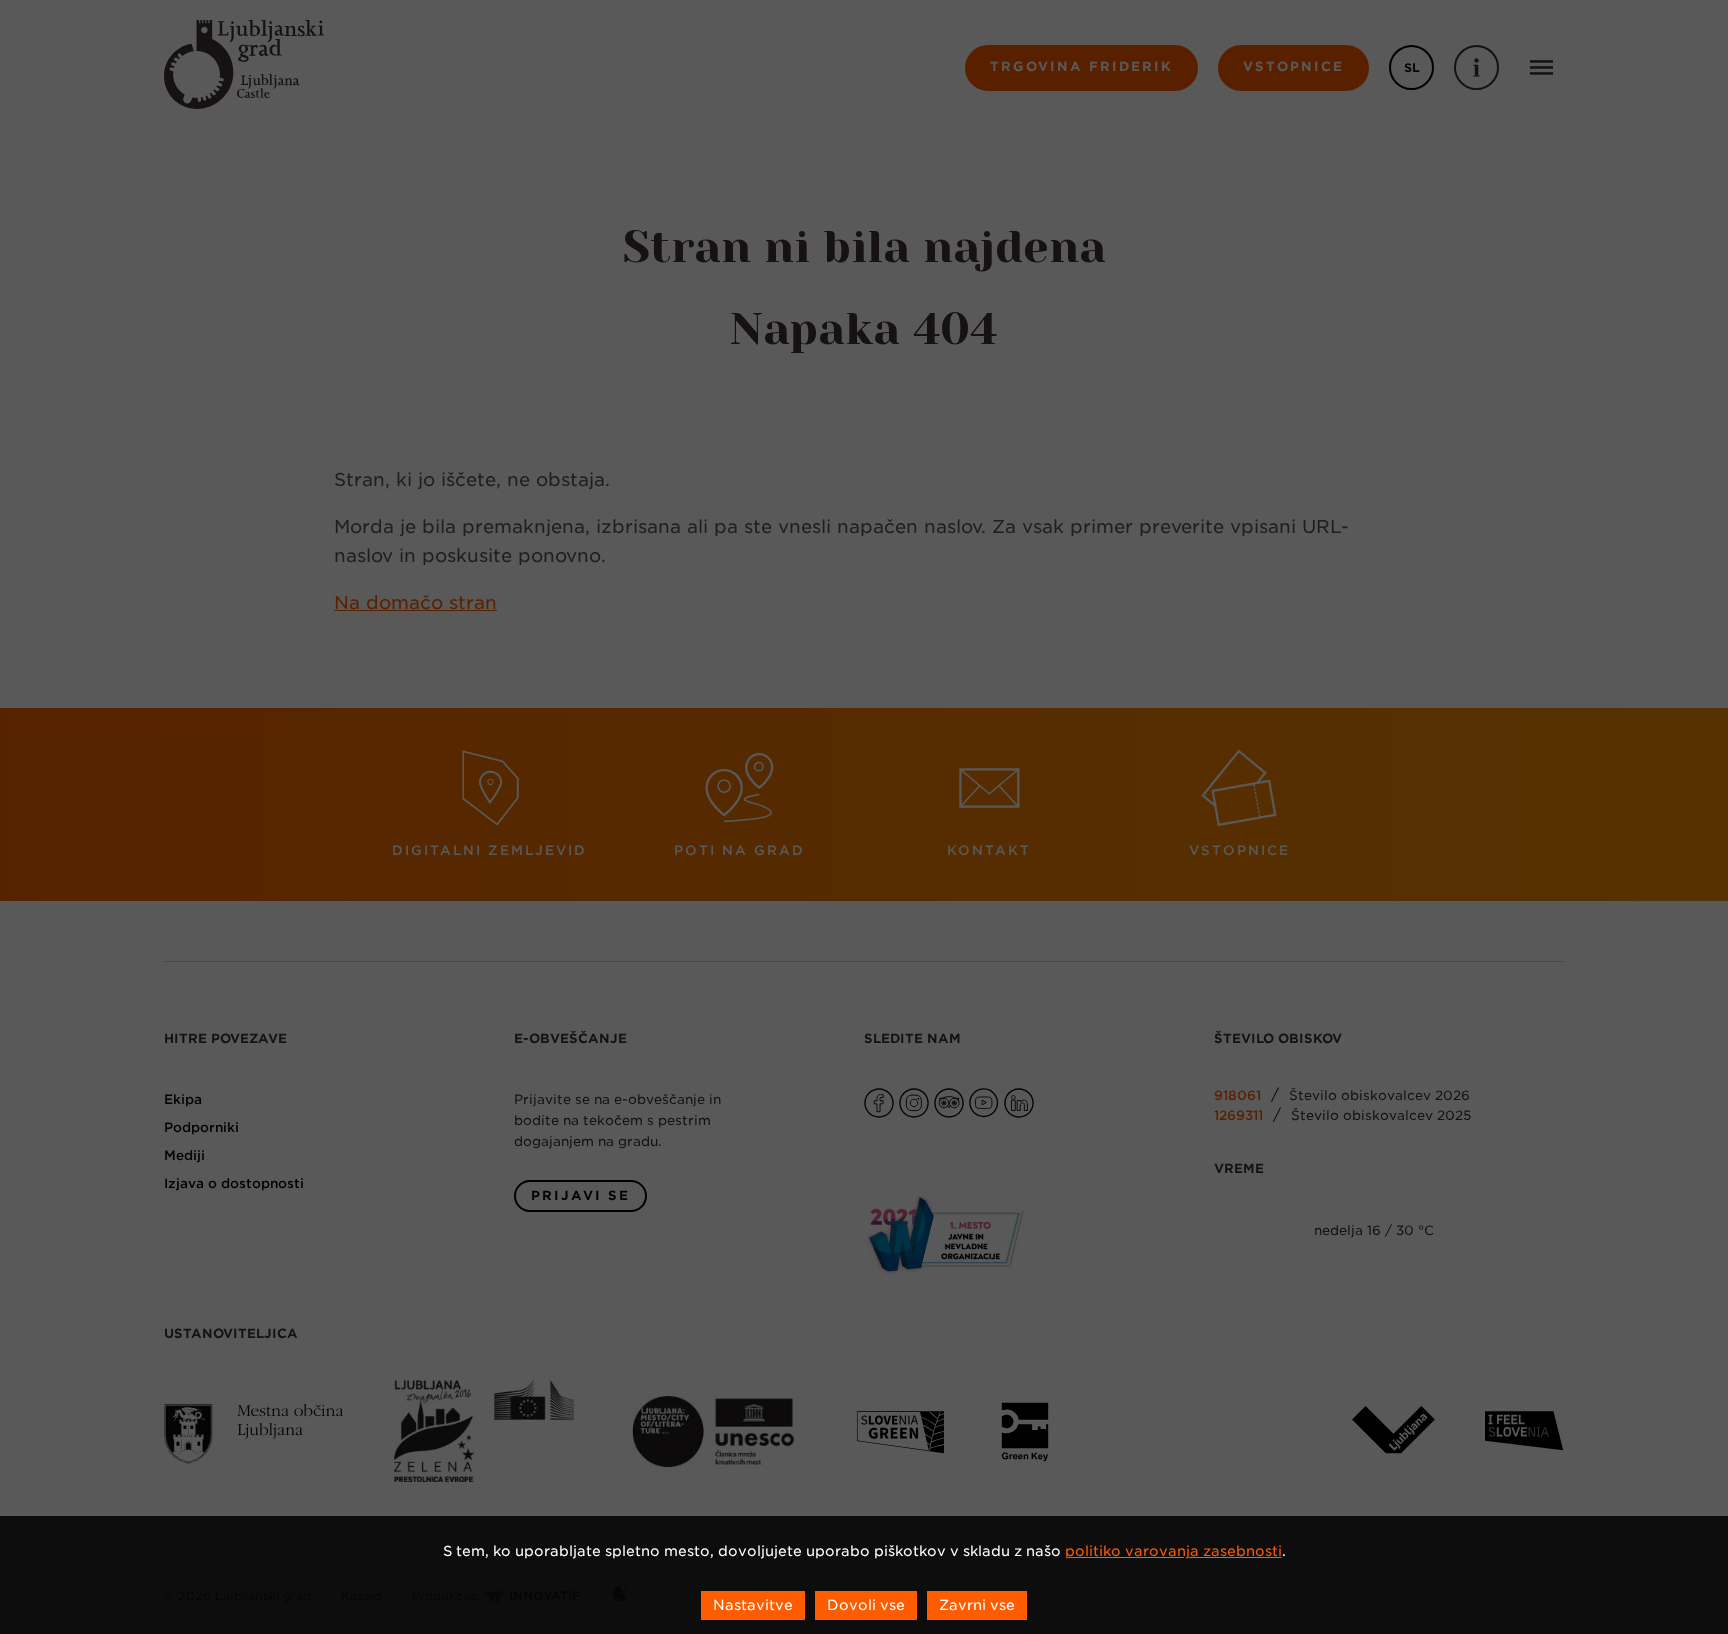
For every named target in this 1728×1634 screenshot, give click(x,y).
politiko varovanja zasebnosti (1173, 1551)
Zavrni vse (977, 1605)
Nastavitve (753, 1605)
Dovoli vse (866, 1605)
